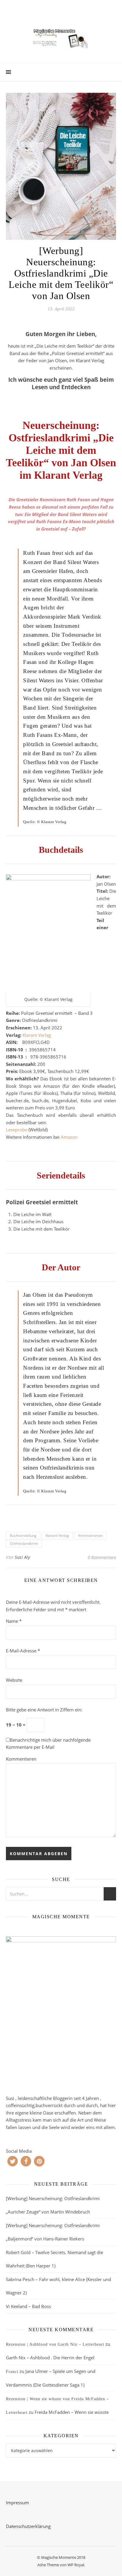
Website (14, 1680)
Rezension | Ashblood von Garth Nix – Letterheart (55, 2344)
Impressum (17, 2502)
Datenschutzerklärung (28, 2526)
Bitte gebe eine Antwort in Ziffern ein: (44, 1710)
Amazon (69, 1137)
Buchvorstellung (23, 1535)
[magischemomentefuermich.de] (61, 37)
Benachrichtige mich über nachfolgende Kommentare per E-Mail (48, 1744)
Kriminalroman (90, 1535)
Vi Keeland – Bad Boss (28, 2306)
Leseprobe (17, 1130)
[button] (13, 2161)
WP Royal (76, 2565)
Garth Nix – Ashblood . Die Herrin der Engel (50, 2358)
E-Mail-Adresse (23, 1651)
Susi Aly (22, 1557)
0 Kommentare (102, 1557)
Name (14, 1621)
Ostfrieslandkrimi (24, 1543)
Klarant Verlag (37, 1035)
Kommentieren (21, 1759)
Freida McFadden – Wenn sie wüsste (72, 2412)
